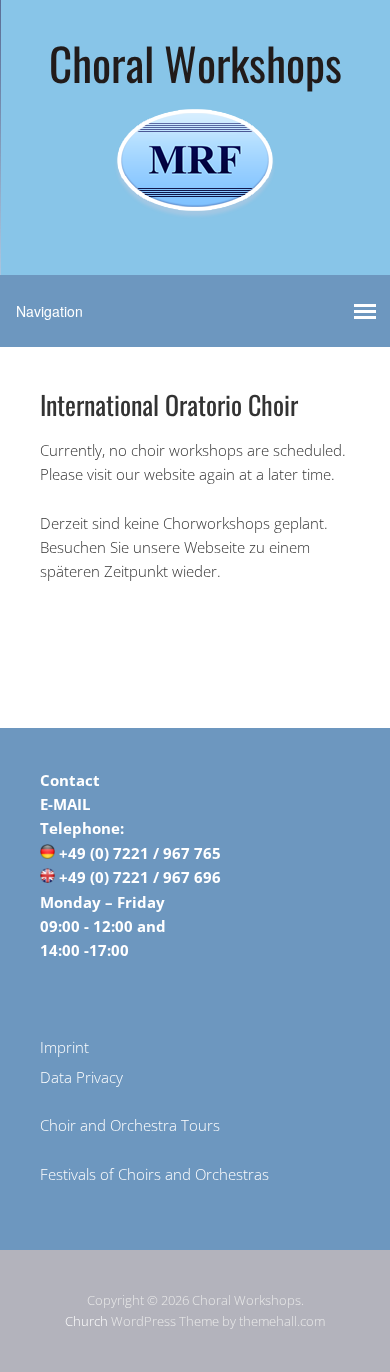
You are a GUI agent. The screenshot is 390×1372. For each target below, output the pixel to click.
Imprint (64, 1047)
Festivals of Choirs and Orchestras (154, 1174)
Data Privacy (81, 1077)
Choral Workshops (195, 62)
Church (86, 1321)
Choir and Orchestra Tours (130, 1125)
